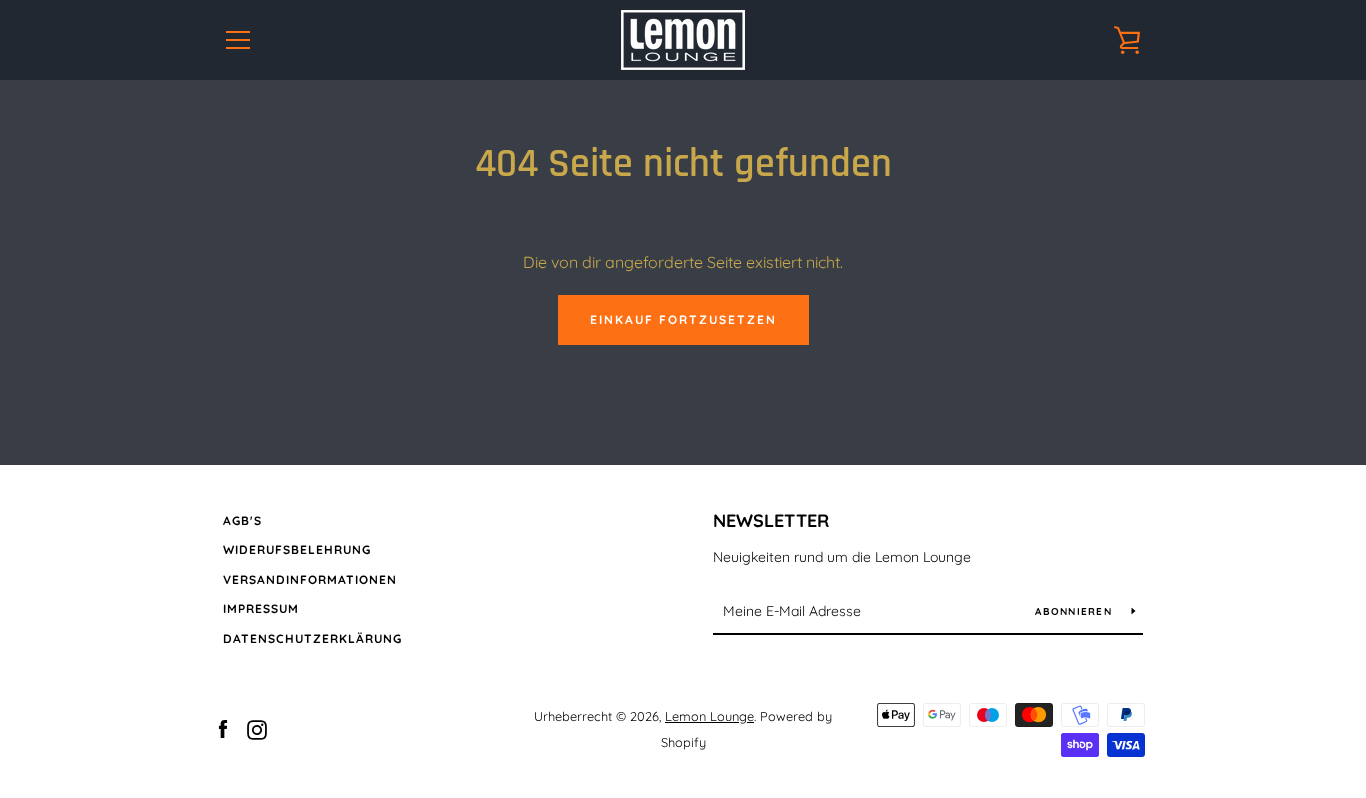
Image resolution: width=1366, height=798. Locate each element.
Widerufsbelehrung (297, 549)
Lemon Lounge (709, 716)
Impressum (261, 608)
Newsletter (771, 520)
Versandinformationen (310, 579)
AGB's (242, 520)
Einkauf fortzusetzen (683, 319)
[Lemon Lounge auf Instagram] (257, 728)
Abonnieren (1075, 611)
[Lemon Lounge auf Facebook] (223, 728)
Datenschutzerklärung (312, 638)
